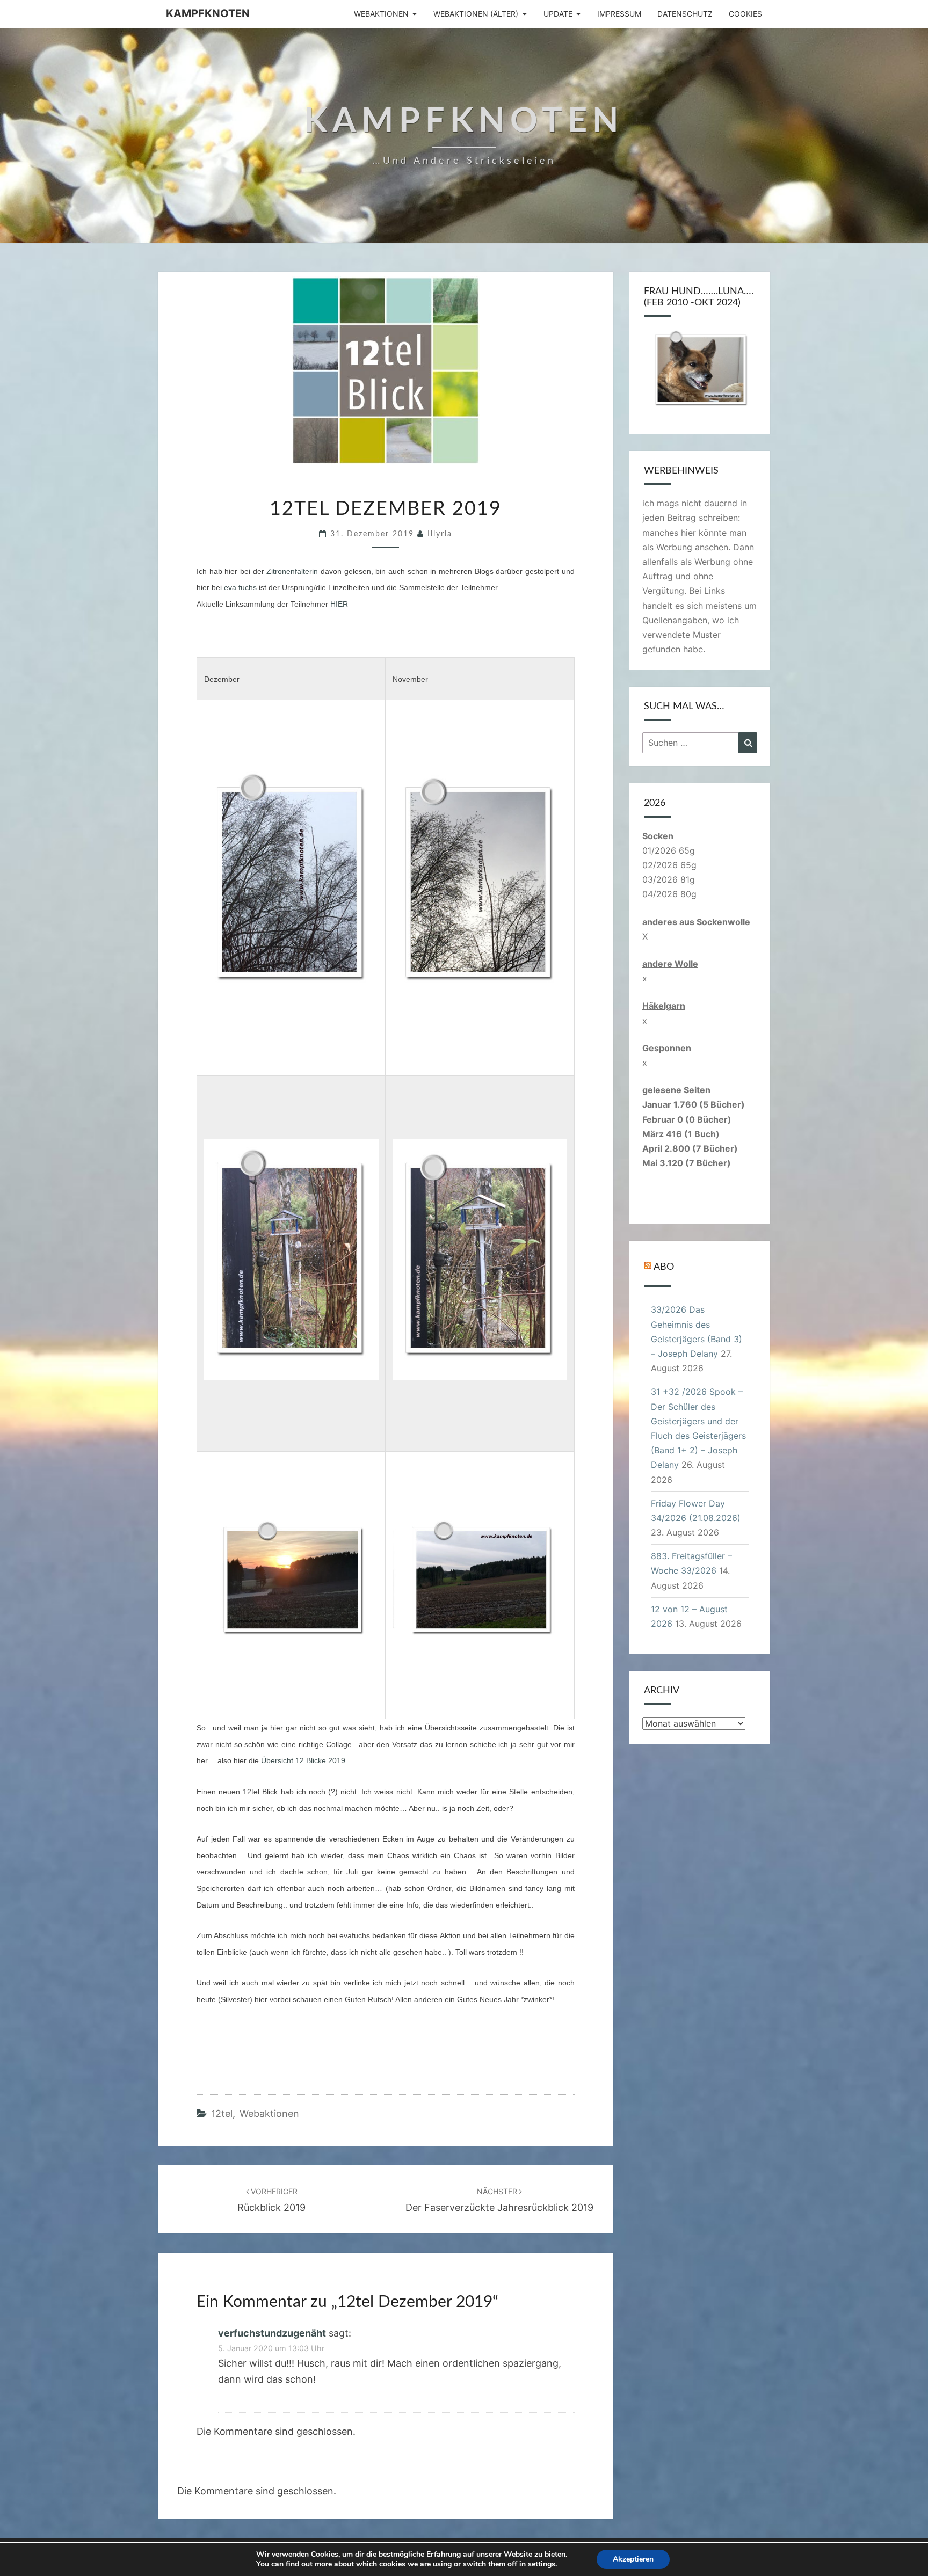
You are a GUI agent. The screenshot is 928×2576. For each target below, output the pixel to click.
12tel (222, 2113)
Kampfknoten (208, 13)
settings (542, 2564)
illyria (440, 534)
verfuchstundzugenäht (272, 2333)
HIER (339, 604)
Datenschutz (685, 14)
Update (558, 14)
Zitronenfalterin (292, 571)
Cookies (745, 14)
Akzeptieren (633, 2559)
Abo (664, 1267)
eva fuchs (240, 587)
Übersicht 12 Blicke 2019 (302, 1760)
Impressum (619, 14)
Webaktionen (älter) (476, 14)
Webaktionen (381, 14)
